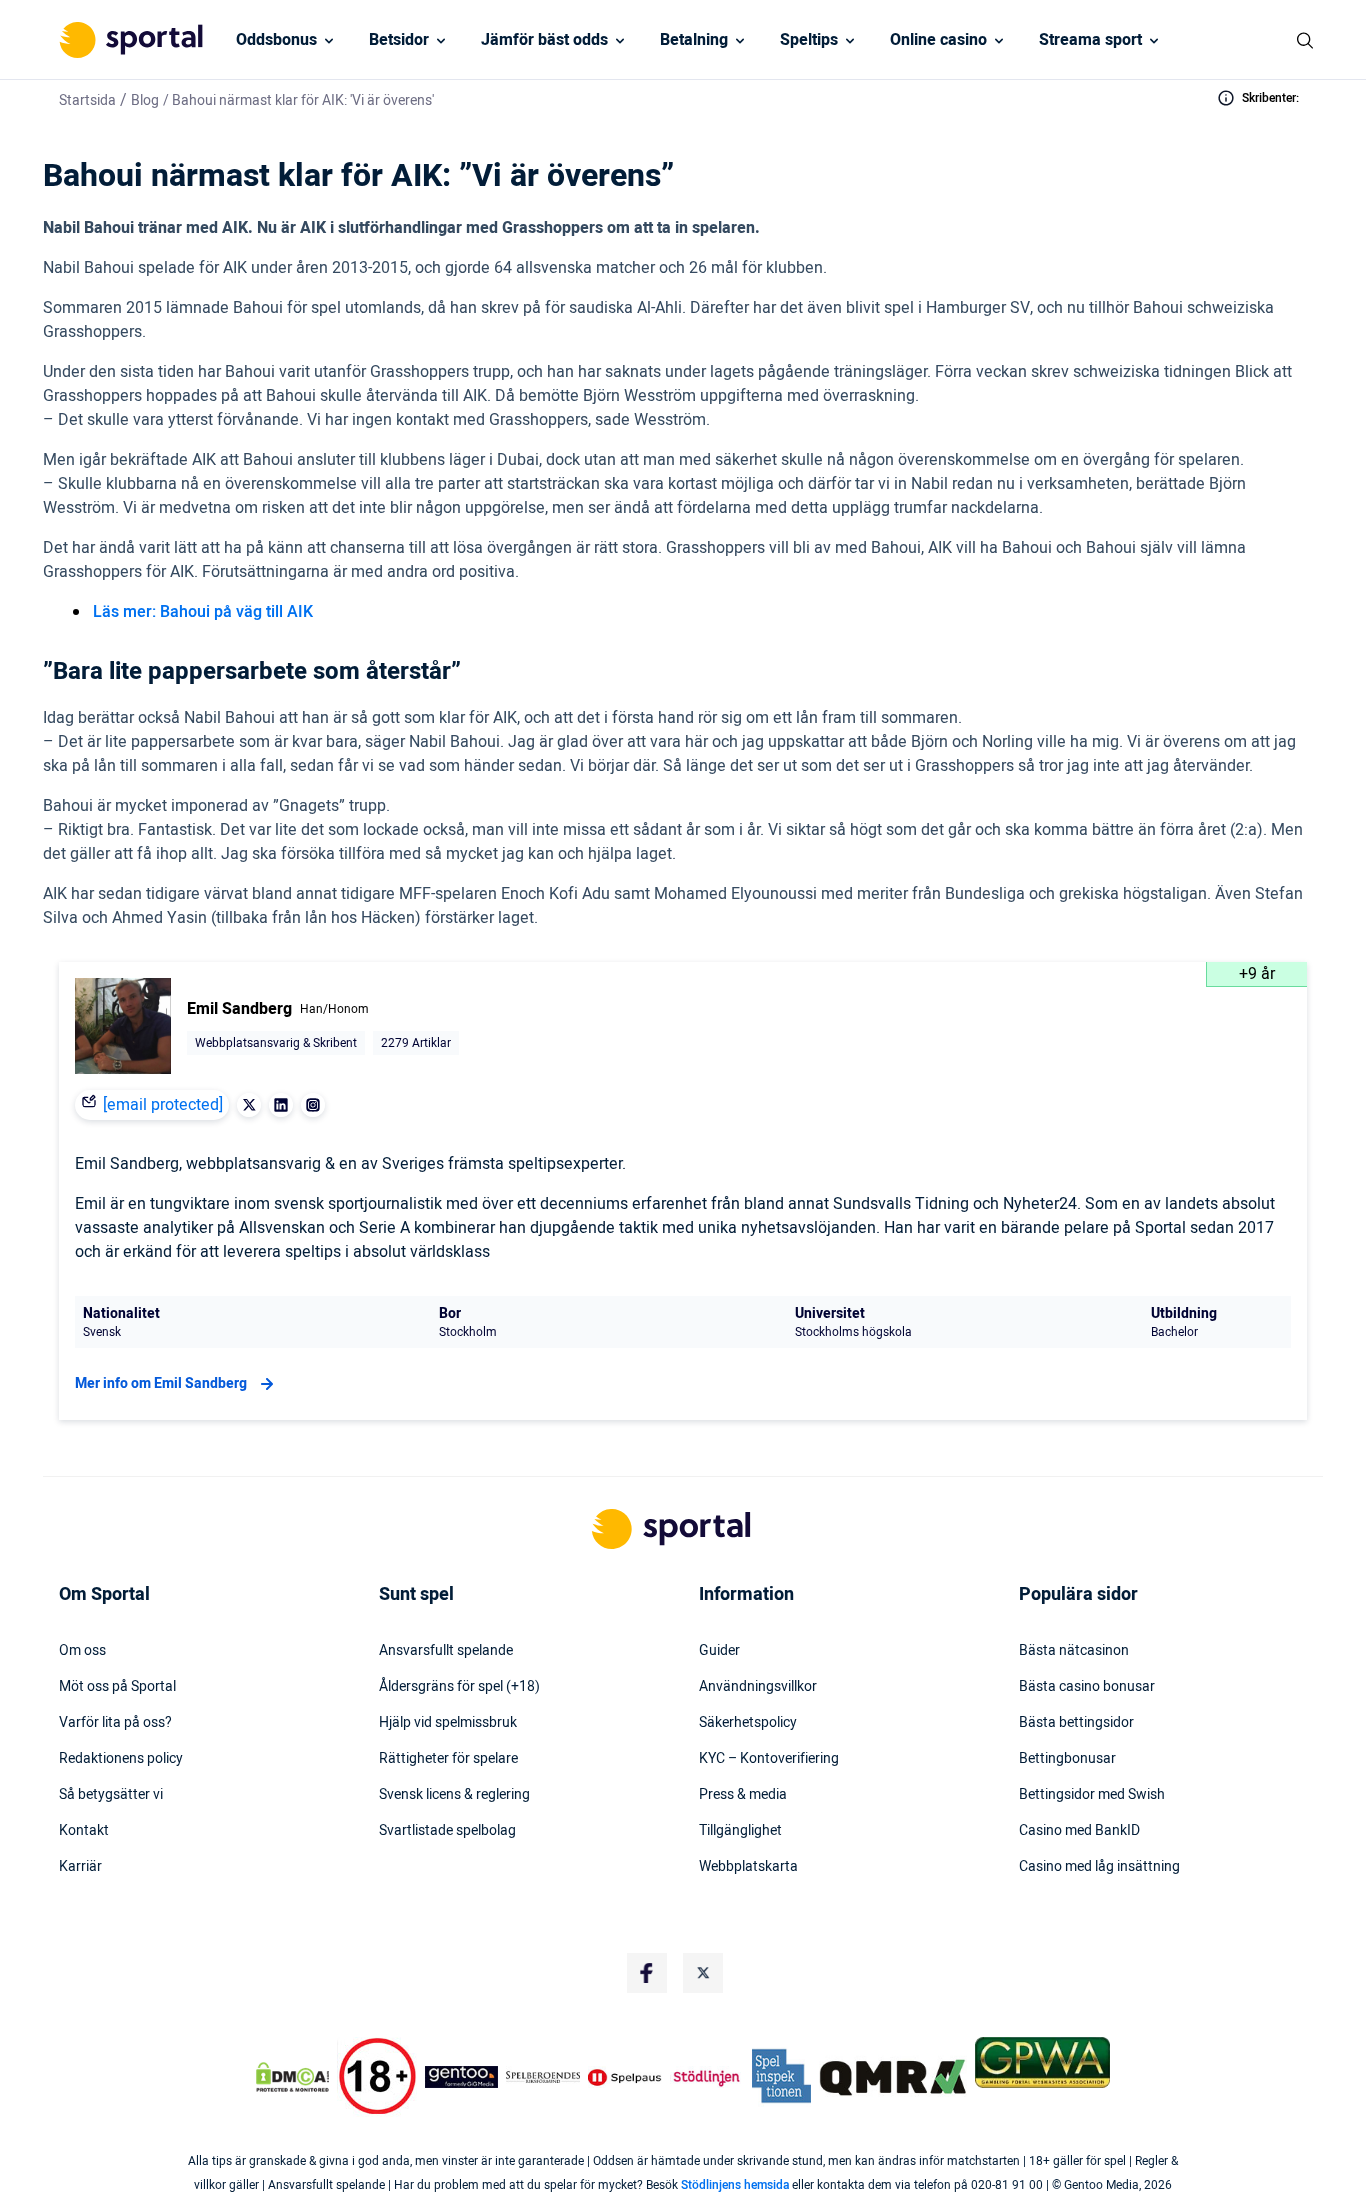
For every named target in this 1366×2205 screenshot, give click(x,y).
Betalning (694, 40)
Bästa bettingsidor (1076, 1723)
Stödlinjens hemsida (735, 2185)
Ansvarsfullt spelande (446, 1651)
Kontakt (84, 1831)
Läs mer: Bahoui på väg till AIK (203, 612)
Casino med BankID (1079, 1831)
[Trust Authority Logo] (462, 2077)
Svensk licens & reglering (454, 1795)
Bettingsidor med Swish (1092, 1795)
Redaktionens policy (121, 1759)
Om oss (82, 1651)
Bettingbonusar (1067, 1759)
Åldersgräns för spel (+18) (459, 1687)
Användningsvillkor (758, 1687)
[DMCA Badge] (292, 2077)
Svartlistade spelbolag (447, 1831)
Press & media (743, 1795)
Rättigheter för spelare (448, 1759)
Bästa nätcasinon (1074, 1651)
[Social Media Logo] (647, 1973)
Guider (719, 1651)
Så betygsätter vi (111, 1795)
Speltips (809, 40)
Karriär (80, 1867)
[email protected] (163, 1105)
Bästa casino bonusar (1087, 1687)
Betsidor (399, 40)
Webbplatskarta (748, 1867)
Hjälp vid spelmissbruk (448, 1723)
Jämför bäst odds (544, 40)
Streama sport (1090, 40)
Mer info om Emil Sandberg (161, 1383)
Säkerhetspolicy (748, 1723)
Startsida (87, 100)
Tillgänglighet (740, 1831)
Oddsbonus (276, 40)
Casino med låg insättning (1099, 1867)
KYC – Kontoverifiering (769, 1759)
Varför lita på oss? (115, 1723)
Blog (145, 100)
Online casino (938, 40)
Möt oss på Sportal (117, 1687)
